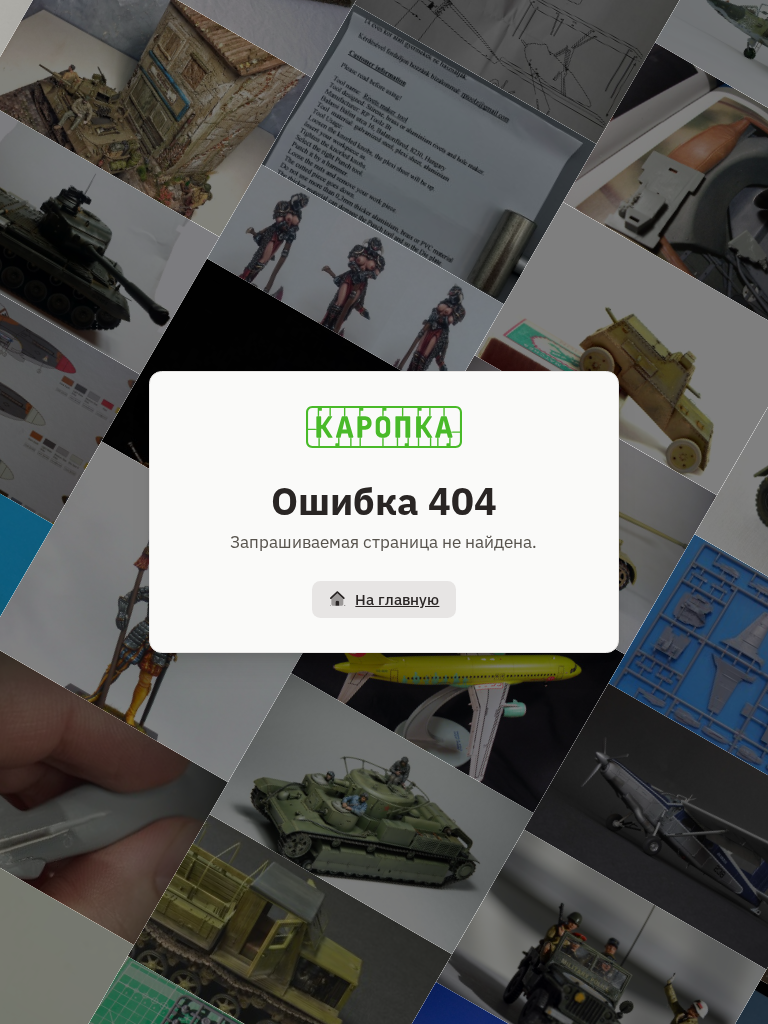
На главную (397, 599)
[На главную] (384, 427)
